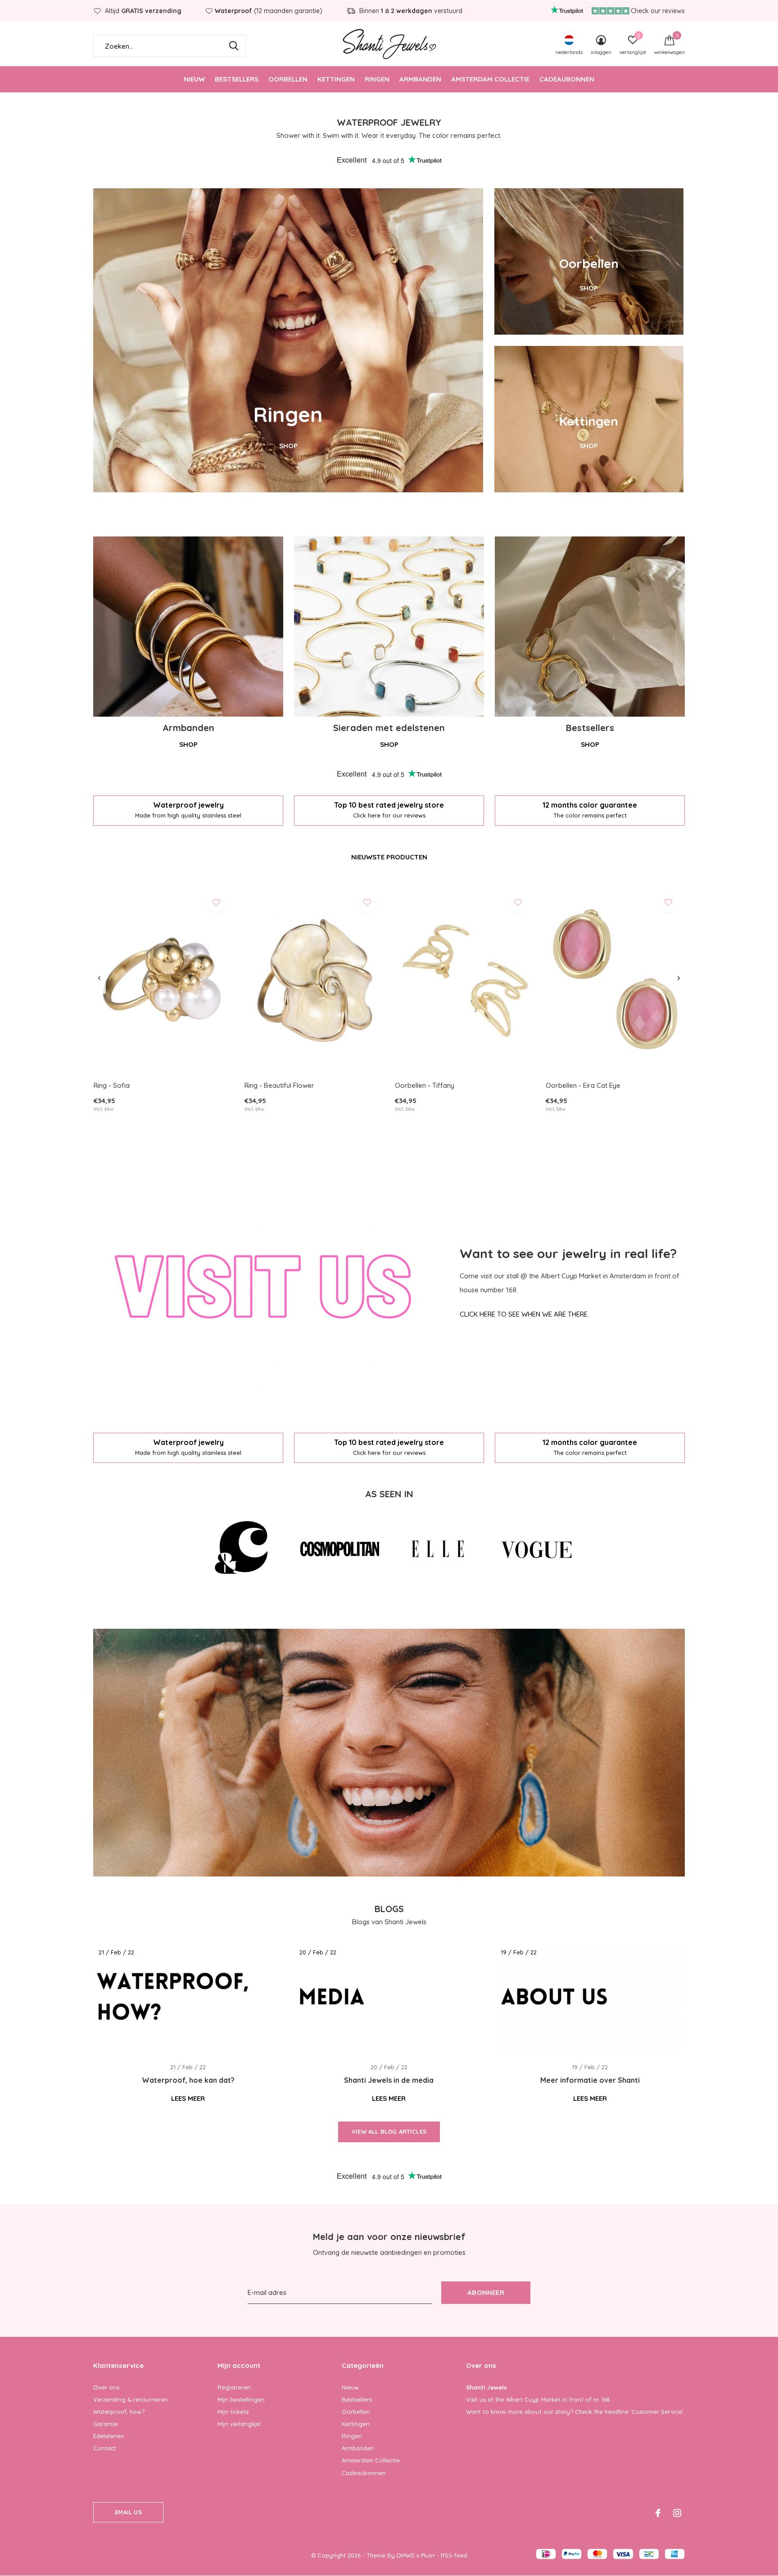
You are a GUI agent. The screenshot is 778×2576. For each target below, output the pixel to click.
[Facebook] (658, 2513)
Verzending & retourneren (131, 2399)
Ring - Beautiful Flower (279, 1085)
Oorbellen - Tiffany (425, 1085)
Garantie (106, 2424)
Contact (105, 2448)
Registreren (234, 2387)
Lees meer (188, 2098)
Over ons (106, 2387)
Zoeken (234, 46)
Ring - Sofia (112, 1085)
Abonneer (486, 2292)
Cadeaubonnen (567, 79)
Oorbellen (288, 79)
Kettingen (336, 79)
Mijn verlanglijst (239, 2424)
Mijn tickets (233, 2412)
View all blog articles (389, 2131)
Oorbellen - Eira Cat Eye (583, 1085)
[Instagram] (677, 2513)
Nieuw (194, 79)
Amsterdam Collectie (490, 79)
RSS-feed (454, 2555)
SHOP (288, 446)
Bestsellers (237, 79)
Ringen (377, 79)
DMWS (406, 2555)
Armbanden (420, 79)
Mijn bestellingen (241, 2399)
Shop (188, 744)
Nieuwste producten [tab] (389, 857)
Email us (128, 2512)
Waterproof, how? (119, 2412)
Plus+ (428, 2555)
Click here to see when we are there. (524, 1314)
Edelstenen (109, 2436)
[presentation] (99, 978)
